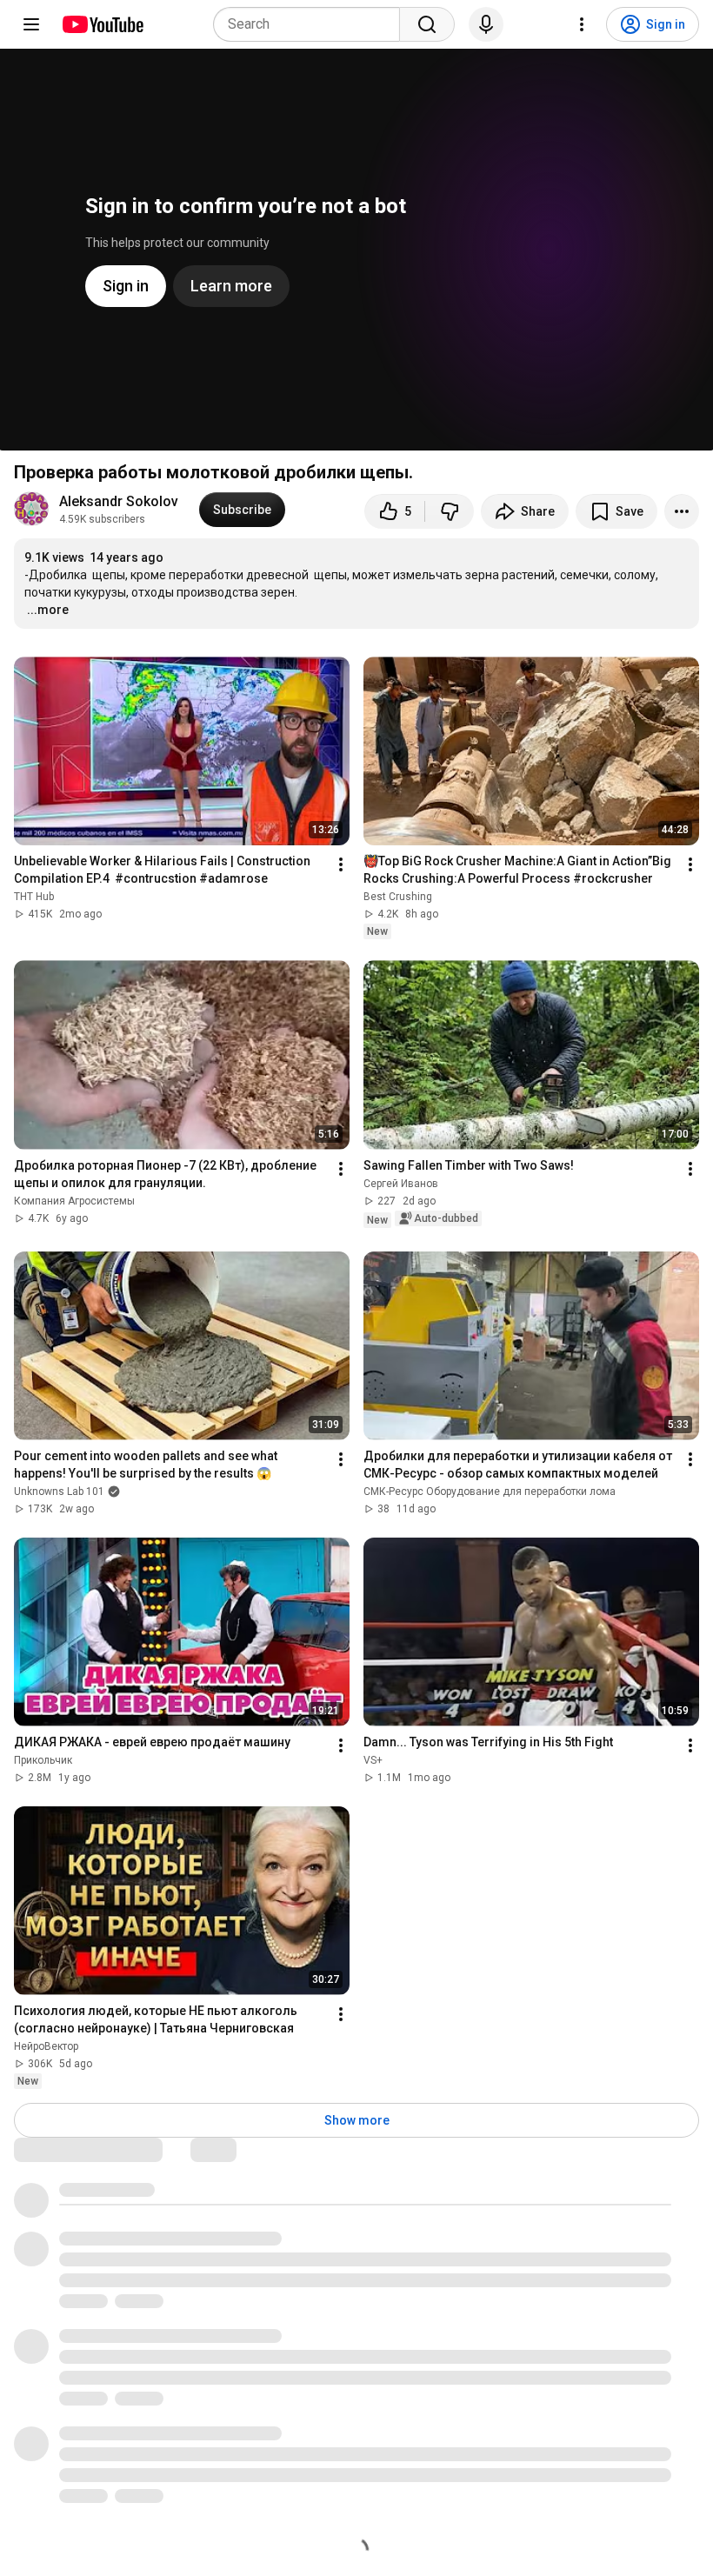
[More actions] (682, 511)
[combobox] (312, 24)
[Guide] (31, 24)
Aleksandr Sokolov (119, 501)
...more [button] (48, 610)
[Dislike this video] (450, 511)
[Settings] (582, 24)
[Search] (427, 24)
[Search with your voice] (486, 24)
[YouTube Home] (102, 24)
